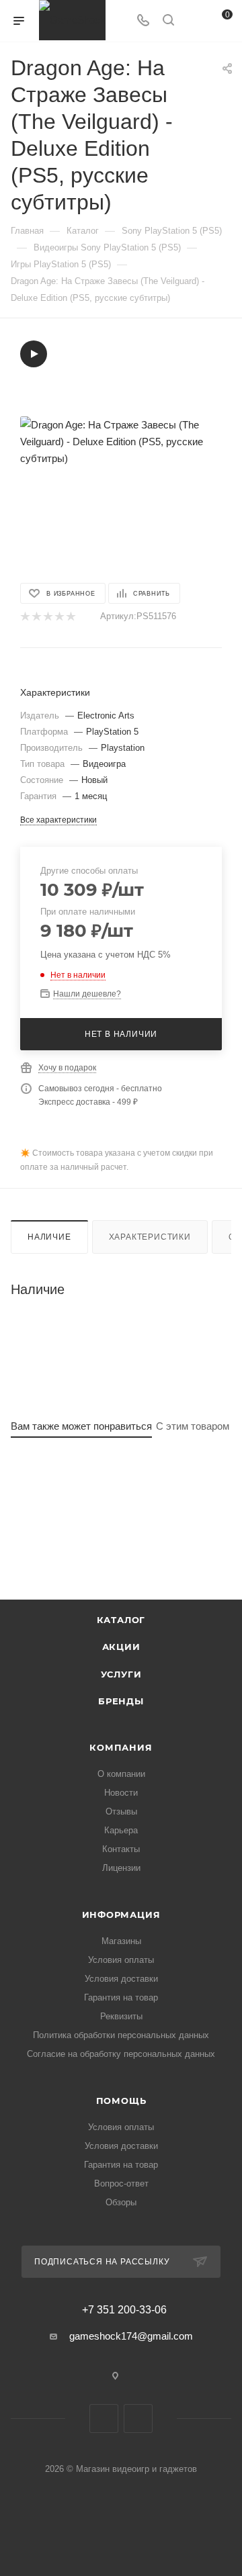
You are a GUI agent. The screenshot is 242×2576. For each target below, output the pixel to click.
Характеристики (150, 1237)
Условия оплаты (121, 1960)
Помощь (121, 2101)
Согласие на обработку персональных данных (121, 2054)
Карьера (121, 1830)
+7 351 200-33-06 (124, 2310)
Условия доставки (121, 1979)
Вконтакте (104, 2419)
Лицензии (121, 1868)
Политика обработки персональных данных (121, 2035)
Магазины (121, 1941)
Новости (121, 1793)
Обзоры (121, 2202)
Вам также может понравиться (81, 1426)
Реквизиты (121, 2016)
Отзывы (121, 1811)
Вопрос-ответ (121, 2183)
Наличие (49, 1237)
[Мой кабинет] (194, 21)
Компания (121, 1747)
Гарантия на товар (121, 1997)
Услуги (121, 1674)
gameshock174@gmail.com (131, 2336)
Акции (121, 1647)
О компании (121, 1774)
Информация (121, 1915)
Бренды (121, 1701)
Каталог (121, 1620)
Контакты (121, 1849)
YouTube (138, 2419)
